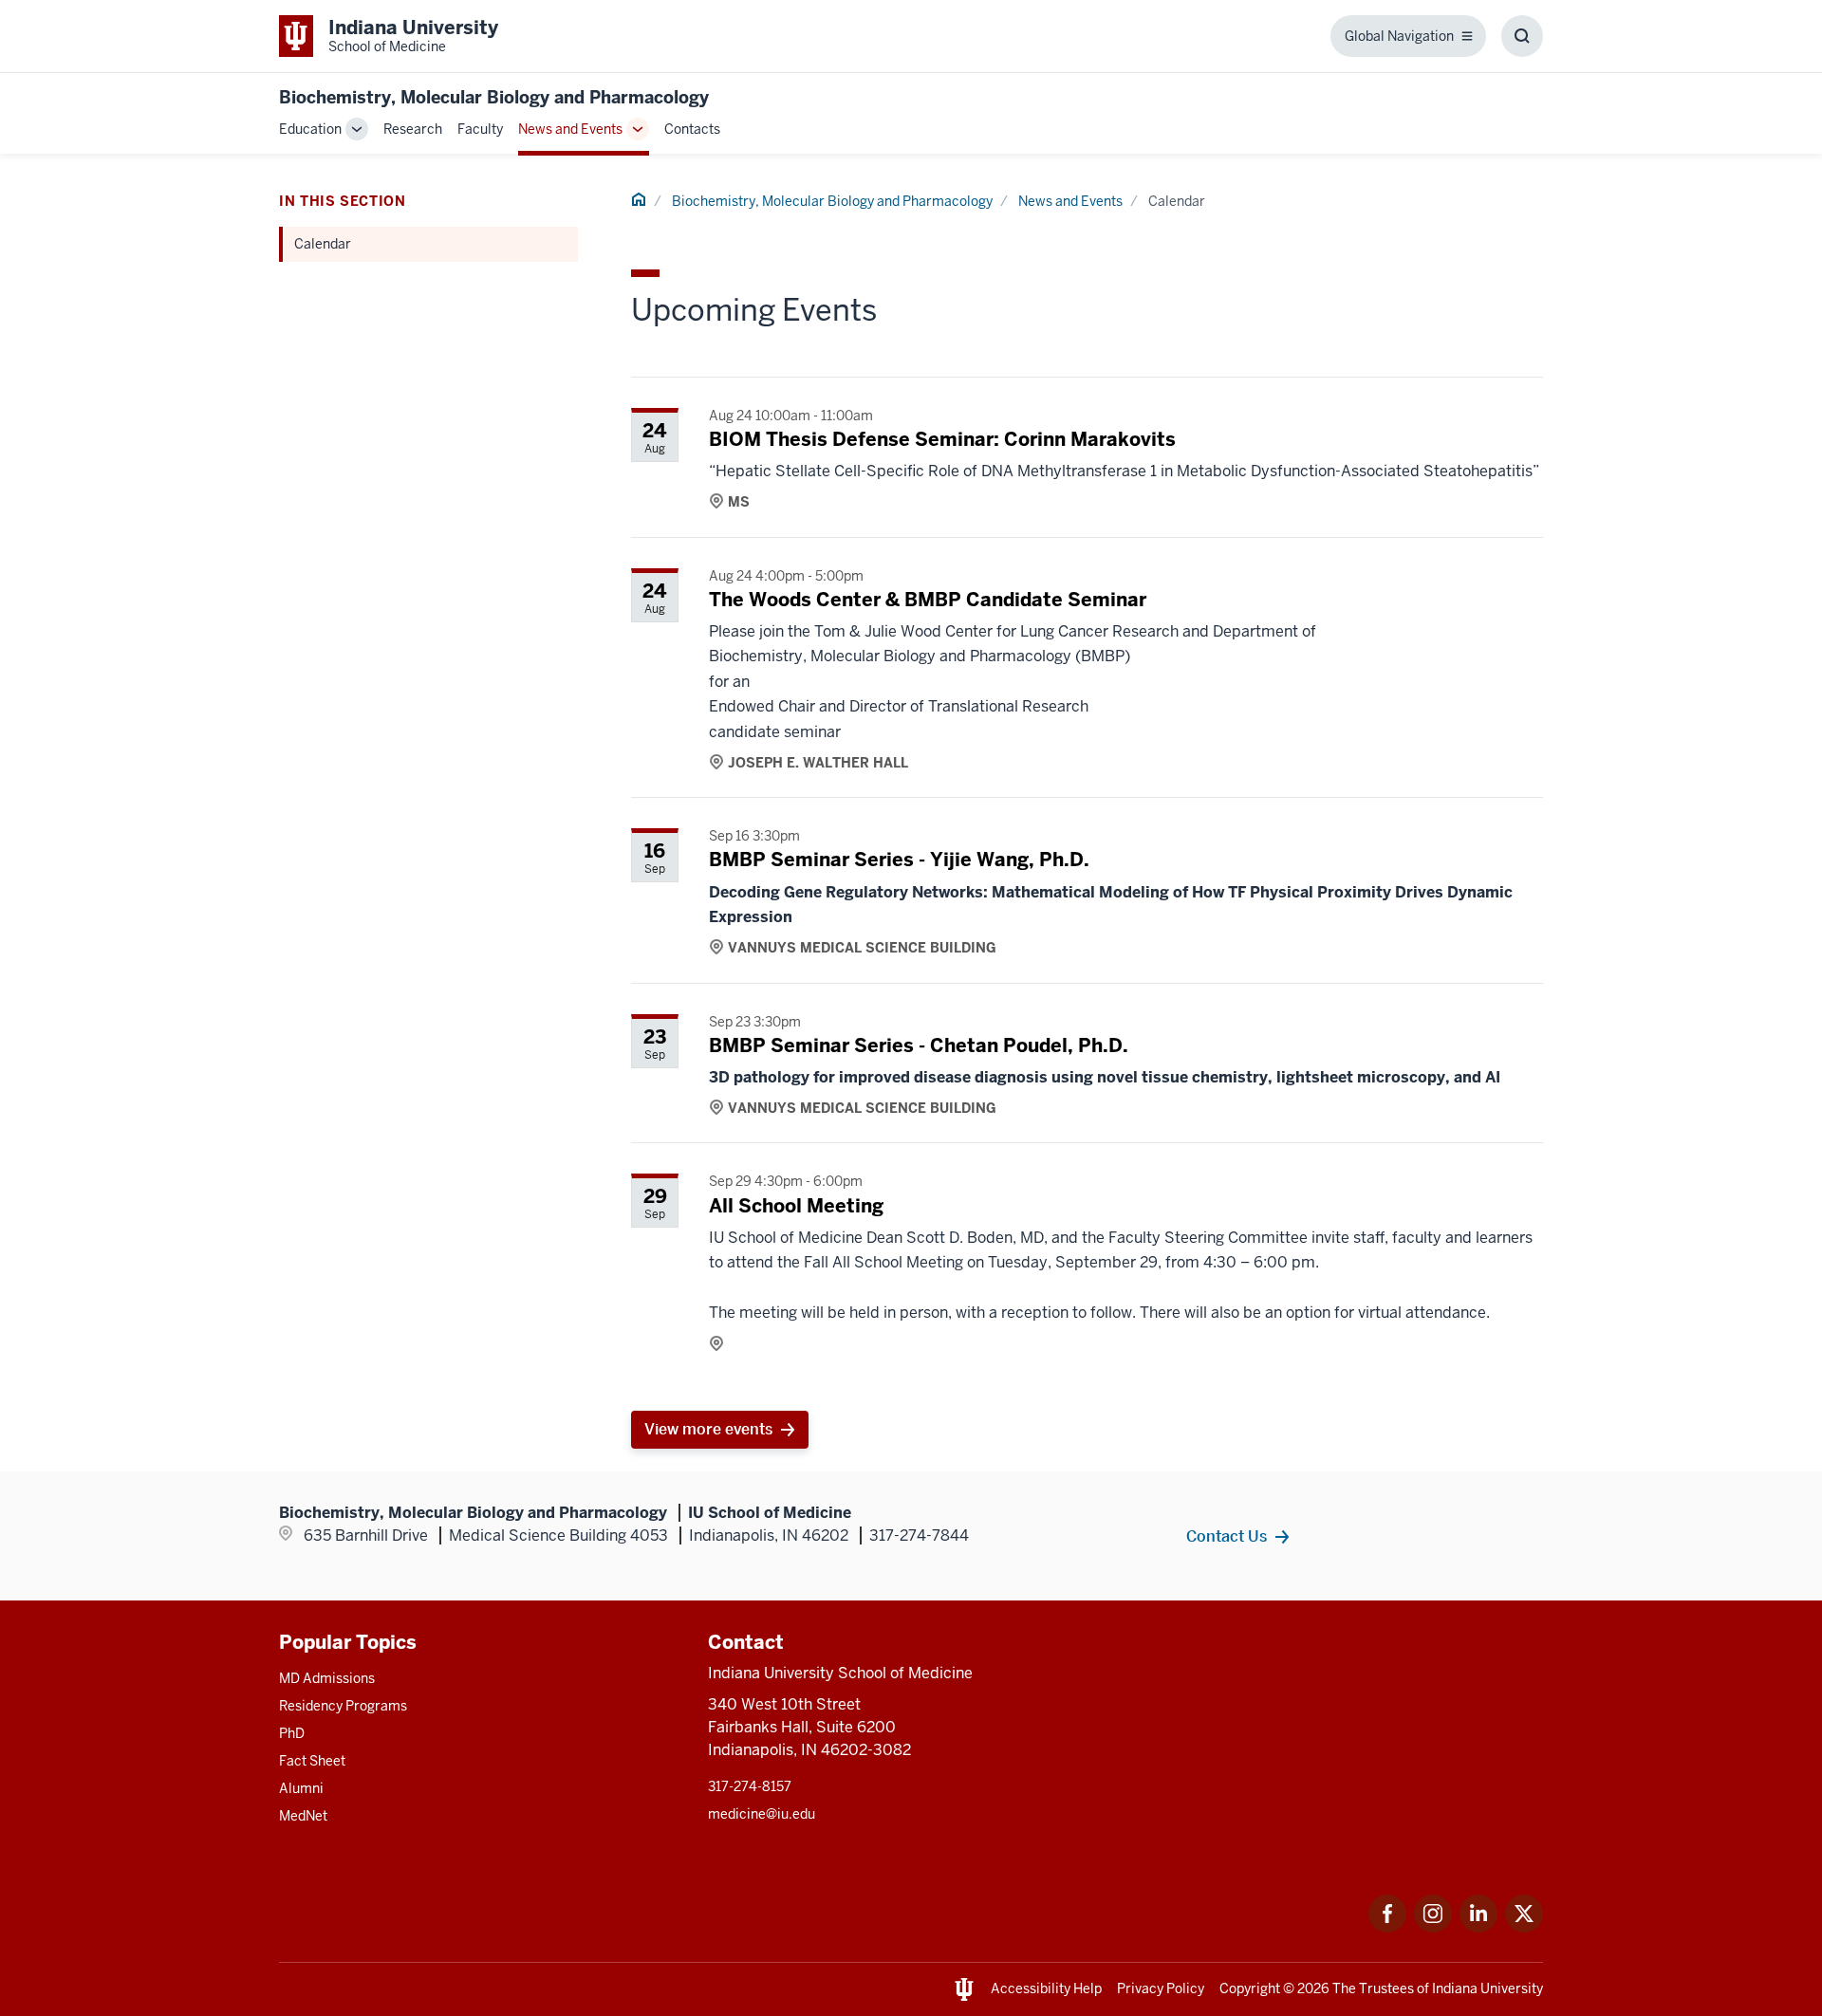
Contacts (692, 129)
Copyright (1250, 1988)
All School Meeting (796, 1206)
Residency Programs (343, 1706)
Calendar (323, 244)
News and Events (570, 129)
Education (310, 129)
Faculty (480, 129)
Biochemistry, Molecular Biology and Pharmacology (494, 97)
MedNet (303, 1816)
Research (413, 129)
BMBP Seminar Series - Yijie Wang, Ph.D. (899, 860)
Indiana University (1487, 1988)
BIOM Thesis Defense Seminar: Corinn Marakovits (942, 439)
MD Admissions (327, 1678)
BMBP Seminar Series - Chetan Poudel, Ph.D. (919, 1045)
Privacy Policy (1161, 1988)
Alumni (301, 1788)
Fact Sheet (312, 1761)
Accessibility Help (1046, 1988)
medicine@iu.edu (762, 1814)
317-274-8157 (750, 1786)
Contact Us (1227, 1536)
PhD (292, 1733)
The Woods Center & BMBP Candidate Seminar (928, 600)
